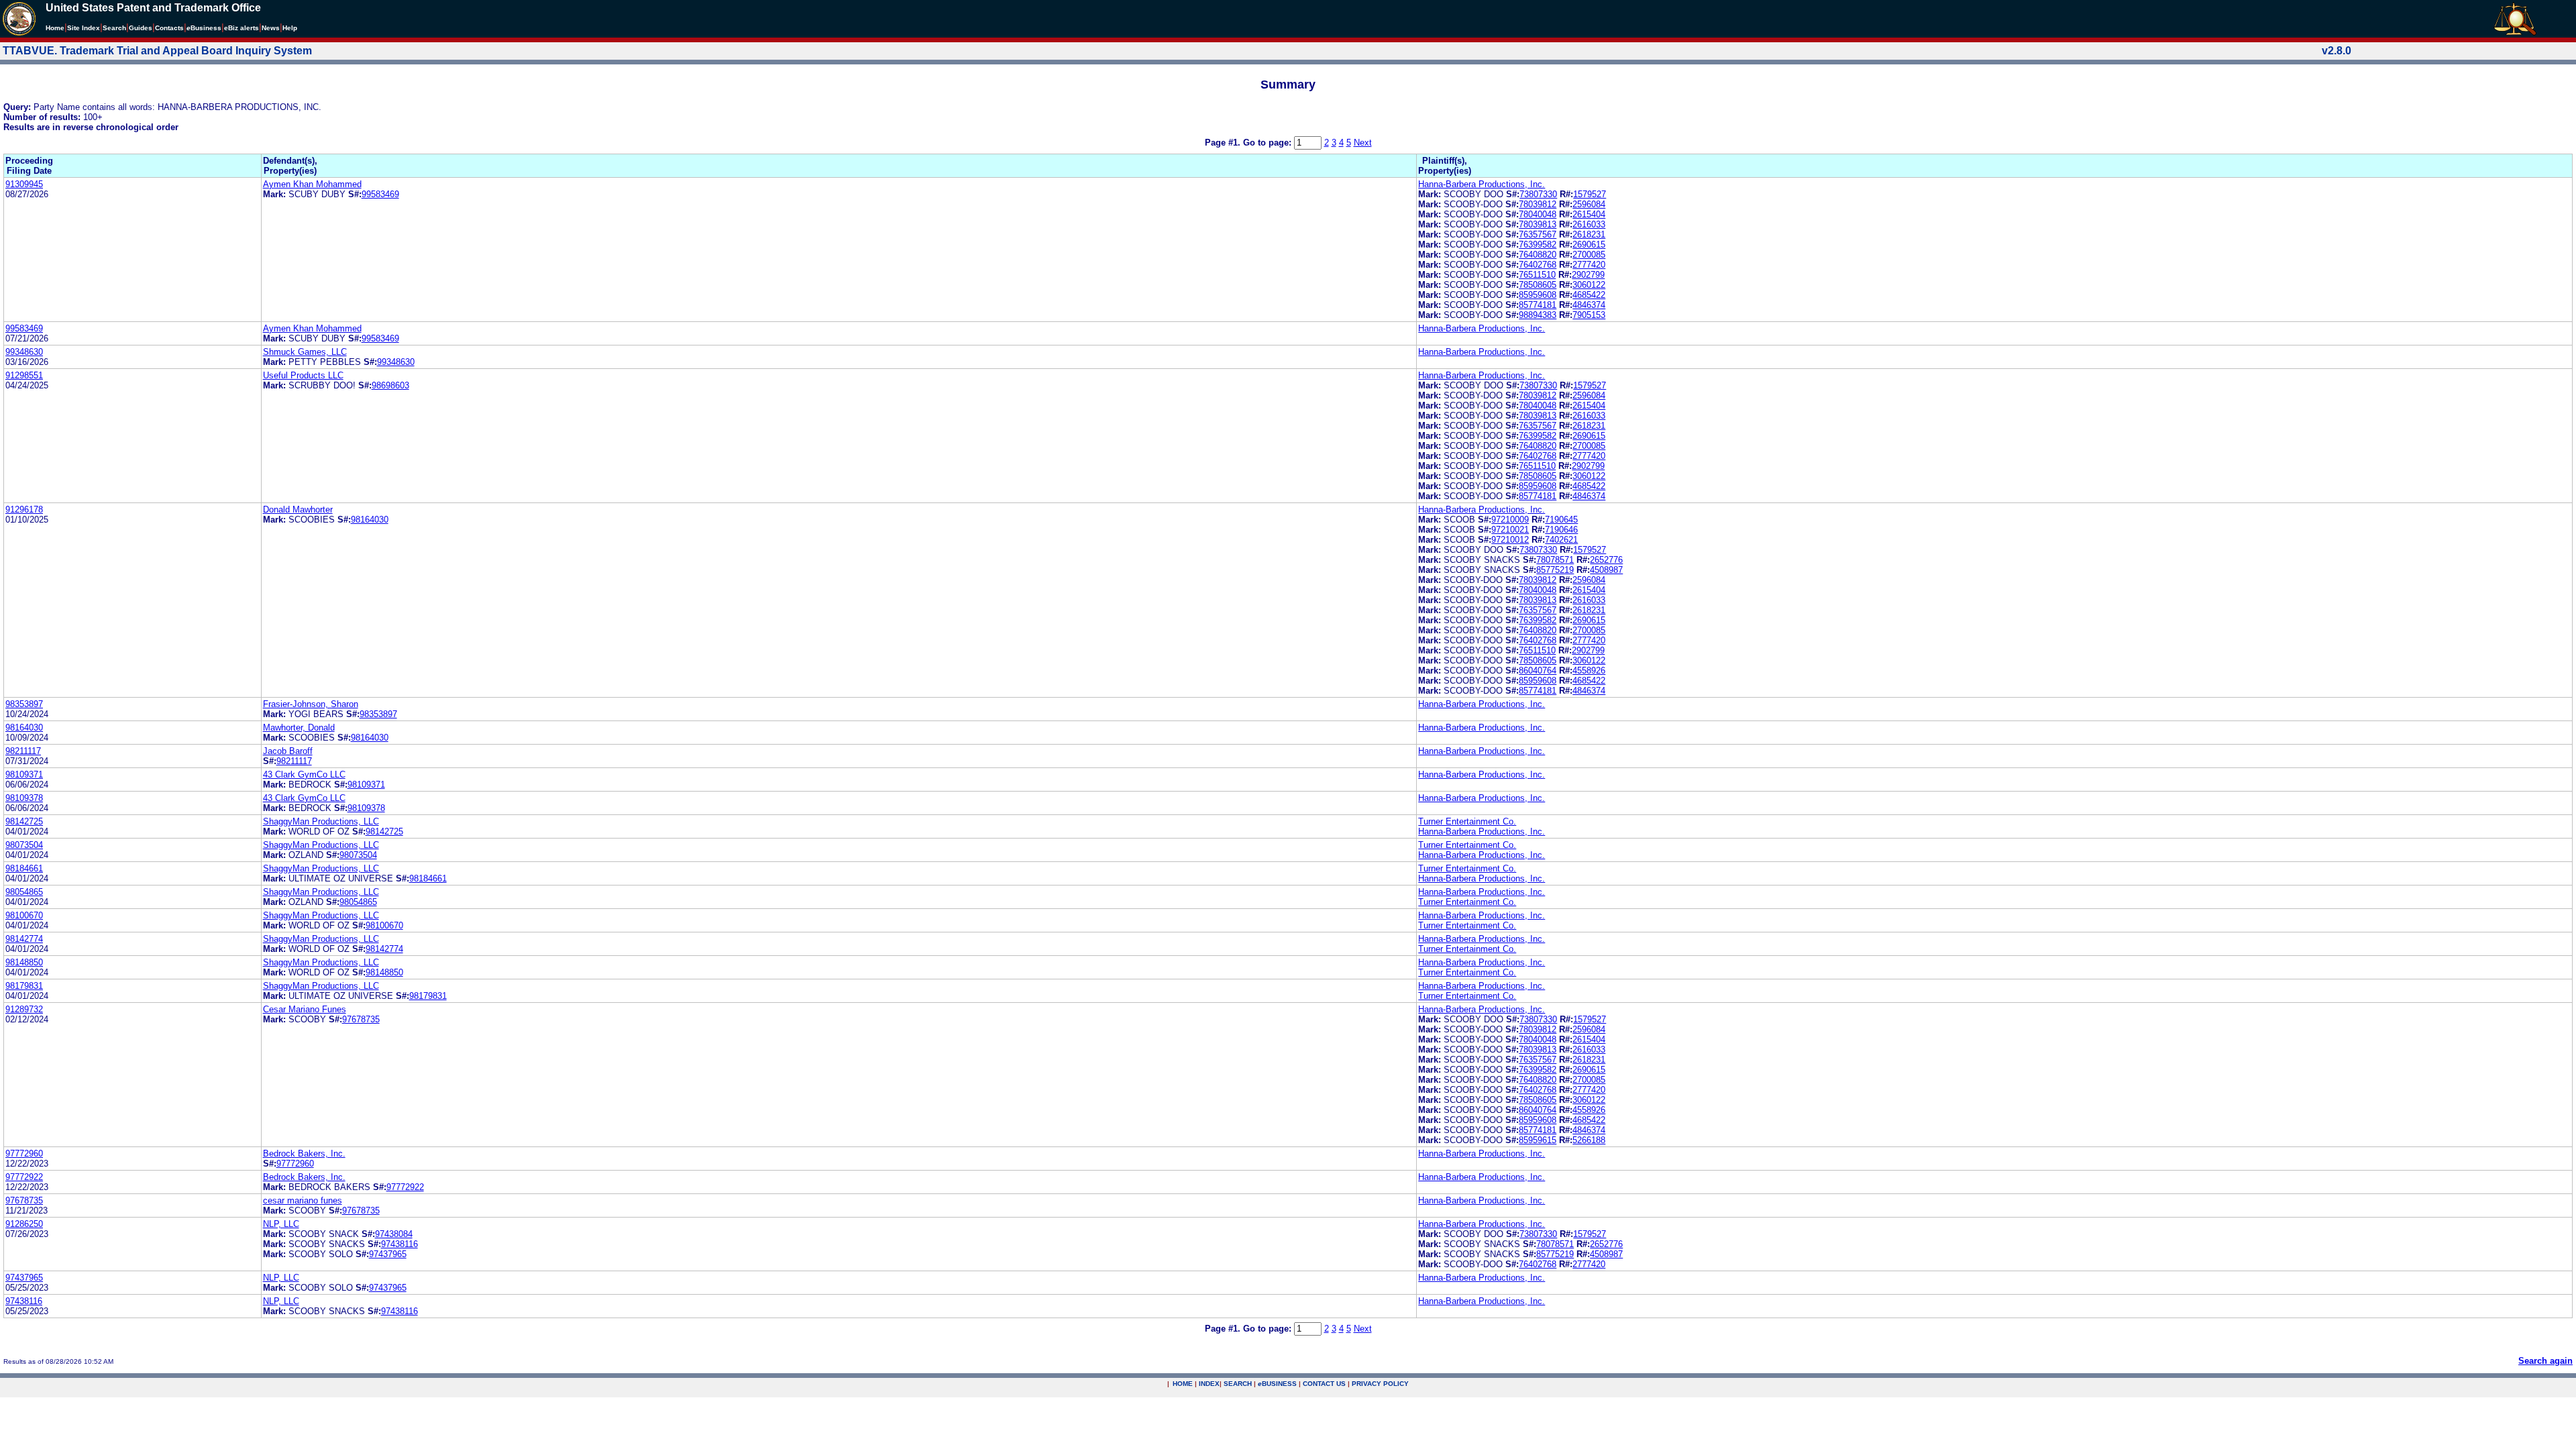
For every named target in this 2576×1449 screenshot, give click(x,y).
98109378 (24, 798)
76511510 (1537, 275)
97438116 (399, 1244)
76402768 (1538, 265)
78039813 (1538, 224)
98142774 (24, 939)
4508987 (1606, 570)
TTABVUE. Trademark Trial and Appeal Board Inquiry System (157, 51)
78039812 (1538, 204)
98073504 (24, 845)
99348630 (24, 352)
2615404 (1589, 214)
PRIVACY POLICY (1380, 1384)
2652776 (1606, 560)
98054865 (24, 892)
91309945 (24, 184)
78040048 (1538, 214)
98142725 (24, 821)
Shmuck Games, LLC (305, 352)
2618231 (1589, 234)
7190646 (1561, 530)
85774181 (1538, 305)
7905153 (1589, 315)
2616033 (1589, 224)
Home (55, 28)
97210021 (1510, 530)
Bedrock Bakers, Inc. (304, 1153)
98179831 (24, 986)
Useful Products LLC (303, 375)
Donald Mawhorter (298, 509)
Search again (2545, 1361)
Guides (141, 28)
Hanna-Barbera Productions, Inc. (1482, 184)
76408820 (1538, 255)
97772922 (24, 1177)
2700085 (1589, 255)
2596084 (1589, 204)
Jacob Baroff (288, 751)
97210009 (1510, 520)
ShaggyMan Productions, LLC (321, 821)
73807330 (1538, 194)
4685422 (1589, 295)
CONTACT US (1324, 1384)
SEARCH (1238, 1384)
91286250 (24, 1224)
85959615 (1538, 1140)
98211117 (23, 751)
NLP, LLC (281, 1224)
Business (204, 28)
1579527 (1590, 194)
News (271, 28)
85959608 (1538, 295)
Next (1363, 143)
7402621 (1561, 540)
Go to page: (1269, 143)
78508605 (1538, 285)
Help (290, 28)
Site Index (84, 28)
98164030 (370, 520)
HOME (1183, 1384)
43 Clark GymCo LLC (304, 774)
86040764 (1538, 670)
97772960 (24, 1153)
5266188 (1589, 1140)
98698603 (390, 385)
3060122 (1589, 285)
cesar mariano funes (303, 1200)
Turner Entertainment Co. (1467, 821)
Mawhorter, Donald (299, 728)
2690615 (1589, 245)
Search (114, 28)
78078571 (1555, 560)
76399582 (1538, 245)
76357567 (1538, 234)
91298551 (24, 375)
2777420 (1589, 265)
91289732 (24, 1009)
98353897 (24, 704)
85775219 (1555, 570)
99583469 (380, 194)
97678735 (361, 1019)
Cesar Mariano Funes (305, 1009)
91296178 (24, 509)
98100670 (24, 915)
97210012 (1510, 540)
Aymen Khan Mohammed (312, 184)
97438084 (394, 1234)
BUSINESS (1277, 1384)
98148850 (24, 962)
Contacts (169, 28)
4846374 (1589, 305)
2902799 (1588, 275)
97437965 (388, 1254)
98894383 (1538, 315)
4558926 (1589, 670)
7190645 (1561, 520)
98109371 (24, 774)
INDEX (1209, 1384)
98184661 (24, 868)
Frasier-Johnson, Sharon (311, 704)
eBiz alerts (241, 28)
